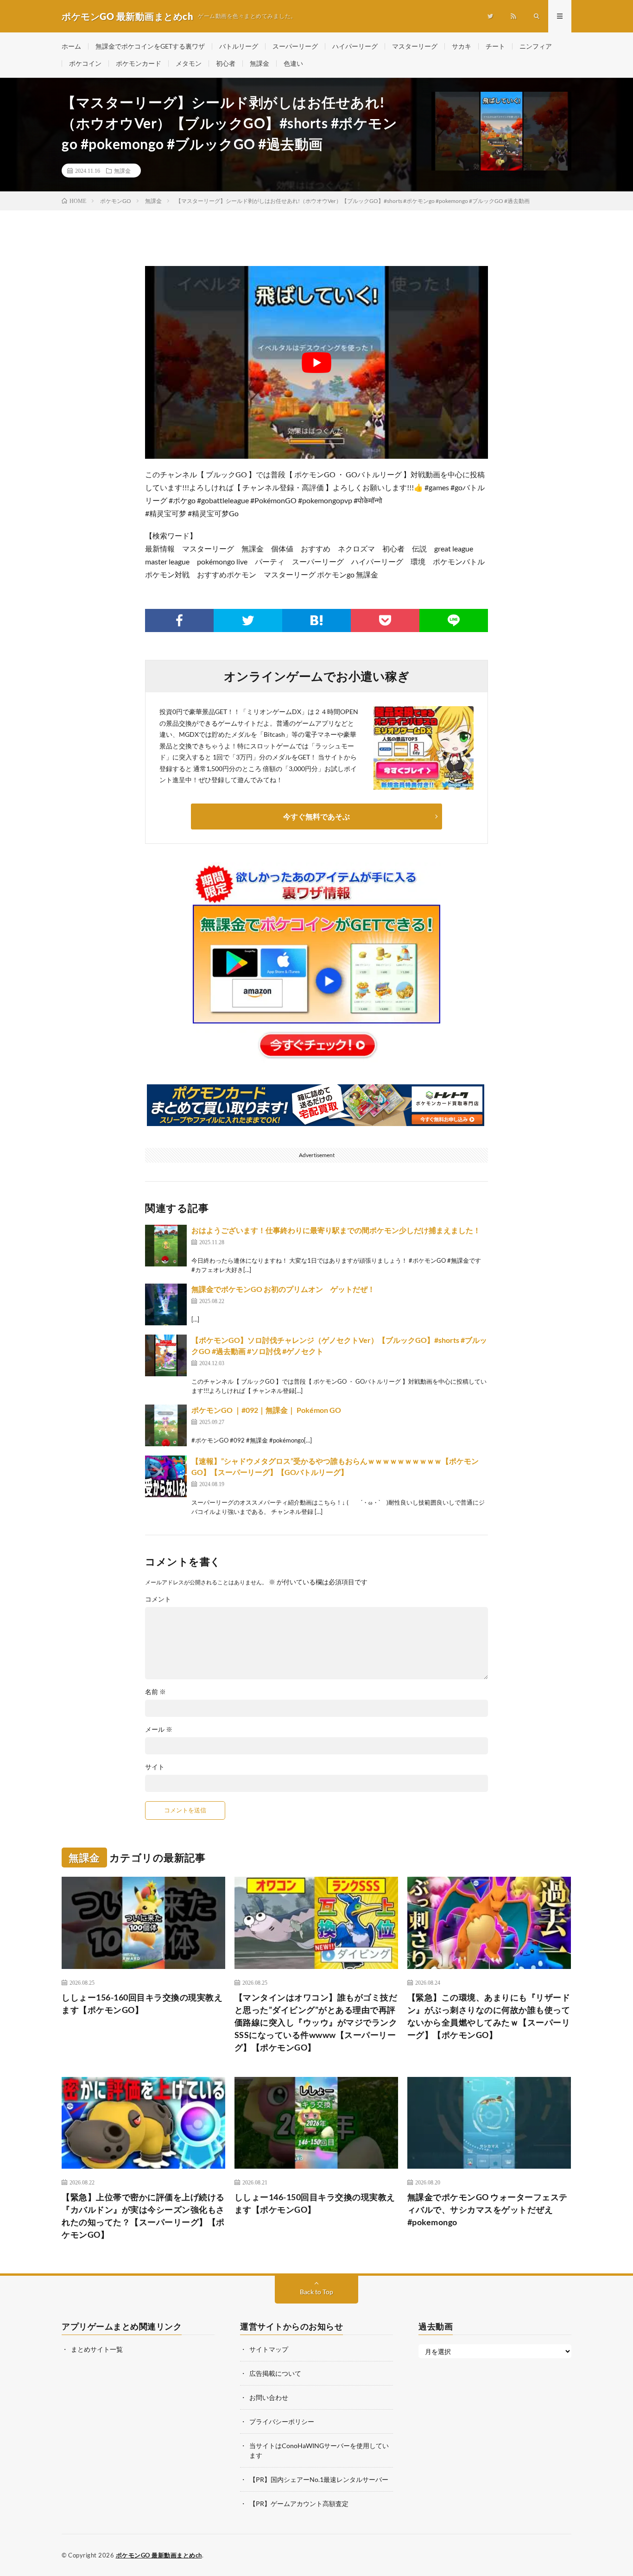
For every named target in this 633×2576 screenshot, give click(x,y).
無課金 (260, 63)
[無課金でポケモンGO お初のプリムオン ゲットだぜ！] (166, 1304)
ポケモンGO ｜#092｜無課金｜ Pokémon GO (266, 1410)
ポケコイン (85, 63)
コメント (158, 1599)
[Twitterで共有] (248, 620)
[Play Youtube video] (316, 362)
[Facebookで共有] (179, 620)
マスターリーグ (415, 46)
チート (495, 46)
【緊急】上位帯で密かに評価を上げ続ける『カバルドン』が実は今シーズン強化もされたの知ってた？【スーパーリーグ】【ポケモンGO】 (143, 2216)
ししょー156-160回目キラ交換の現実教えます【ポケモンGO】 (142, 2003)
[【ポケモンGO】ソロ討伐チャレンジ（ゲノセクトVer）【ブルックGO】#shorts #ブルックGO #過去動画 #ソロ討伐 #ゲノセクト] (166, 1355)
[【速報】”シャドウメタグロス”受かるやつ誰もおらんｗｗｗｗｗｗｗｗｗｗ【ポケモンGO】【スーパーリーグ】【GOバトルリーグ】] (166, 1476)
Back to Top (316, 2292)
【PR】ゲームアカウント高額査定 (299, 2503)
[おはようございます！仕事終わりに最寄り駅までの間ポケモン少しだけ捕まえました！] (166, 1246)
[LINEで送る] (454, 620)
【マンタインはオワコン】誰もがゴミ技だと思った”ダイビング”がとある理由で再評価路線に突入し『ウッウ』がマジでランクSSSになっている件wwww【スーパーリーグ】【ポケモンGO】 (316, 2022)
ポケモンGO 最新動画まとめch (159, 2555)
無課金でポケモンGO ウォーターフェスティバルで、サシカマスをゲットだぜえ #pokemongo (487, 2209)
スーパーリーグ (295, 46)
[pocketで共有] (385, 620)
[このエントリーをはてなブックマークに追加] (316, 620)
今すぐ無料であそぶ (316, 816)
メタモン (189, 63)
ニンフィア (536, 46)
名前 (155, 1692)
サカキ (462, 46)
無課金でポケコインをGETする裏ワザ (150, 46)
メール (159, 1729)
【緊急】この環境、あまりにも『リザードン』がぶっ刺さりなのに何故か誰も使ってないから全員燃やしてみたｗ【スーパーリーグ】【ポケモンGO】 (489, 2016)
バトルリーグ (239, 46)
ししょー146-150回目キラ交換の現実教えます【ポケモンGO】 (315, 2203)
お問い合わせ (269, 2397)
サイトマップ (269, 2349)
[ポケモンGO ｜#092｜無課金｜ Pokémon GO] (166, 1425)
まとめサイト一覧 (97, 2349)
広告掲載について (275, 2373)
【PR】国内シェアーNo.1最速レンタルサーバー (319, 2479)
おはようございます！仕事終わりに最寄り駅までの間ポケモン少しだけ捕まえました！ (336, 1230)
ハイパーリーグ (355, 46)
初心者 (226, 63)
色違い (293, 63)
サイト (155, 1767)
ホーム (71, 46)
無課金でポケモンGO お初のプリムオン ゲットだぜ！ (283, 1289)
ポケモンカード (139, 63)
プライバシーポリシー (282, 2421)
